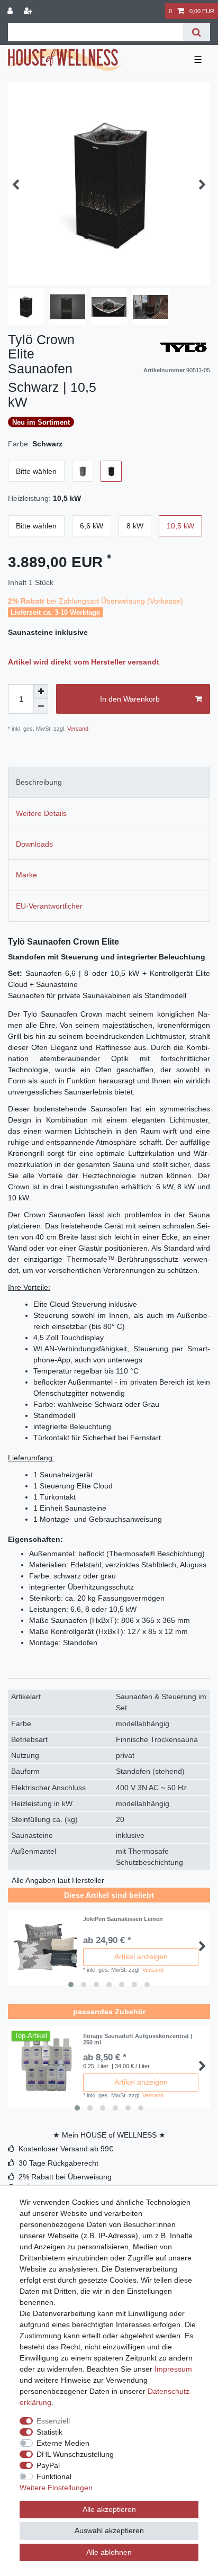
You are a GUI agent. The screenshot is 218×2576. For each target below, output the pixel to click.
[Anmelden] (11, 11)
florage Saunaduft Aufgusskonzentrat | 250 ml (138, 2039)
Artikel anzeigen (141, 1956)
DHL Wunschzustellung (75, 2454)
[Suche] (197, 32)
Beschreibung (39, 782)
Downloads (34, 844)
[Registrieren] (29, 11)
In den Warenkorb (130, 699)
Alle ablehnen (109, 2552)
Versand (77, 729)
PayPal (48, 2465)
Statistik (49, 2432)
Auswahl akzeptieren (109, 2530)
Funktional (54, 2476)
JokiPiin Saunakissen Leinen (123, 1919)
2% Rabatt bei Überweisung (65, 2177)
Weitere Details (41, 813)
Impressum (173, 2369)
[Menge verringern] (41, 706)
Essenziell (53, 2421)
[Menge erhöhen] (41, 692)
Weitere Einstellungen (56, 2488)
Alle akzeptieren (109, 2509)
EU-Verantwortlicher (49, 906)
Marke (26, 875)
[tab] (109, 782)
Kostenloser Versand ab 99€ (66, 2149)
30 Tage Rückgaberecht (58, 2163)
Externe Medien (63, 2443)
